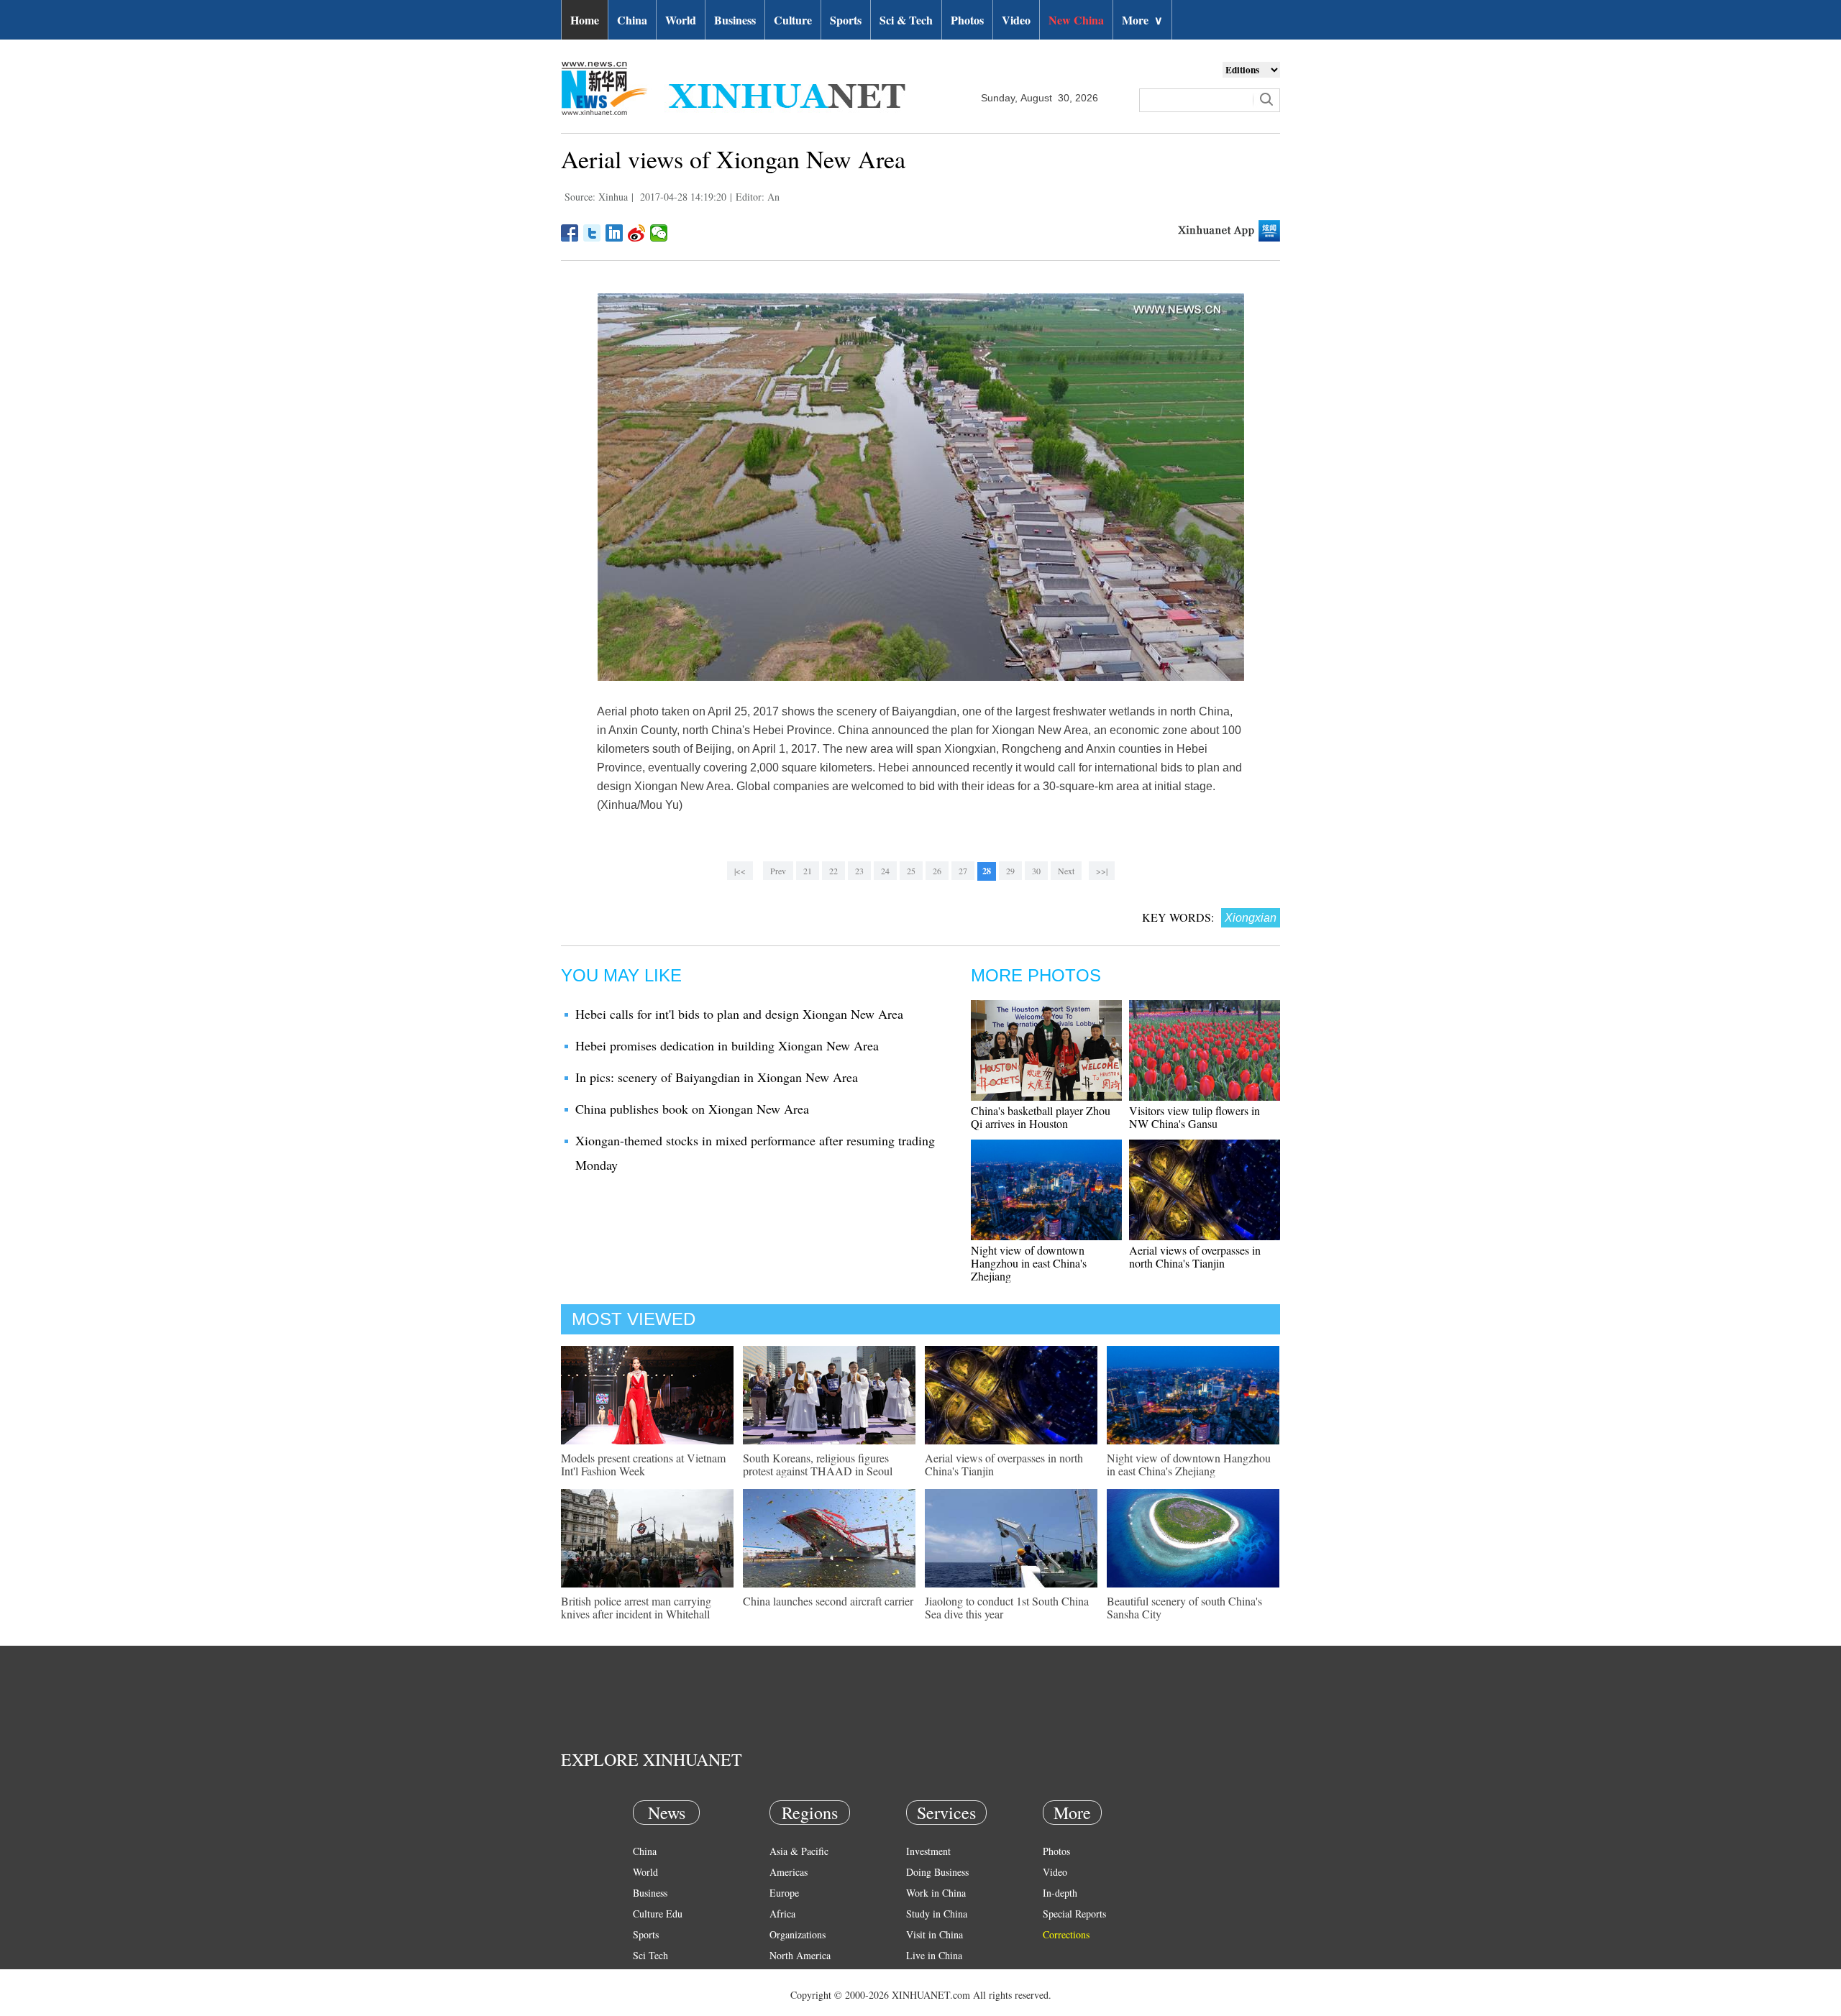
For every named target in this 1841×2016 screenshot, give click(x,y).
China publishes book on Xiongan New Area (692, 1109)
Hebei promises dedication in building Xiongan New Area (727, 1045)
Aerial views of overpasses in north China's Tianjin (1195, 1256)
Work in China (936, 1893)
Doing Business (937, 1872)
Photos (967, 20)
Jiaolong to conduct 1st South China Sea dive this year (1007, 1607)
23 (859, 871)
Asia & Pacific (799, 1851)
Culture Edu (658, 1914)
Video (1016, 20)
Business (735, 20)
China (632, 20)
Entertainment (662, 1997)
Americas (789, 1872)
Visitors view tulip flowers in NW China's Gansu (1194, 1117)
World (681, 20)
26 (937, 871)
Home (585, 20)
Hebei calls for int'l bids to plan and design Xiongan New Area (739, 1014)
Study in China (937, 1914)
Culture (793, 20)
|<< (740, 871)
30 (1036, 871)
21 (808, 871)
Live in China (934, 1955)
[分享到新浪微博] (637, 233)
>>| (1102, 871)
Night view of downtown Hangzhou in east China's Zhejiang (1029, 1263)
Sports (846, 20)
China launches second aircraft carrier (828, 1601)
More (1142, 20)
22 (833, 871)
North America (800, 1955)
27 (963, 871)
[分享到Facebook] (570, 233)
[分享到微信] (659, 233)
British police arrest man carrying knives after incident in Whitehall (636, 1607)
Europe (784, 1893)
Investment (928, 1851)
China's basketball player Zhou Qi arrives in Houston (1041, 1117)
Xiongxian (1251, 918)
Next (1066, 871)
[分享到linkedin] (615, 233)
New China (1076, 20)
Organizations (798, 1934)
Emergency (929, 1976)
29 (1010, 871)
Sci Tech (650, 1955)
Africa (782, 1914)
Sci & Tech (906, 20)
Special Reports (1074, 1914)
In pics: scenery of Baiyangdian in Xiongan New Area (717, 1077)
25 (911, 871)
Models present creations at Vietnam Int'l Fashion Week (643, 1464)
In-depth (1060, 1893)
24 (885, 871)
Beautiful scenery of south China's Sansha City (1184, 1607)
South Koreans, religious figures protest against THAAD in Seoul (818, 1464)
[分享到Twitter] (592, 233)
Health (646, 1976)
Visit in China (935, 1934)
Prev (778, 871)
